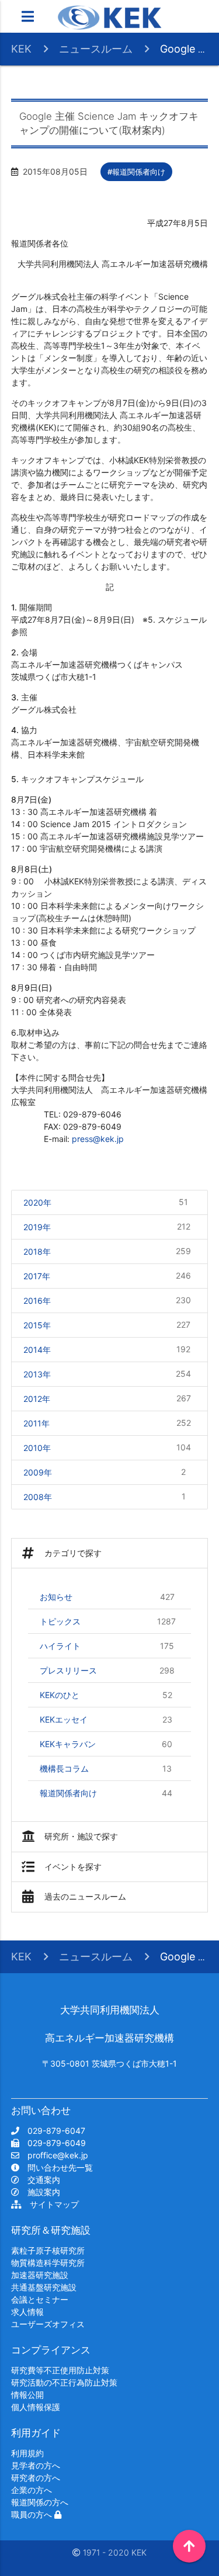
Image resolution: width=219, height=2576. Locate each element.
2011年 (107, 1423)
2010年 (107, 1447)
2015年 (107, 1325)
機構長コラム (106, 1769)
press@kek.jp (98, 1139)
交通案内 (40, 2180)
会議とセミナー (40, 2299)
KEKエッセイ (106, 1720)
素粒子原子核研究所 (48, 2250)
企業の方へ (32, 2490)
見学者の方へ (36, 2465)
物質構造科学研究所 (48, 2263)
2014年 (107, 1349)
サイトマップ (50, 2204)
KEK (21, 49)
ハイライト (107, 1646)
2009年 (105, 1472)
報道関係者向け (106, 1793)
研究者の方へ (36, 2478)
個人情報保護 (36, 2407)
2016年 (107, 1300)
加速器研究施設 (40, 2275)
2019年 (107, 1227)
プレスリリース (107, 1671)
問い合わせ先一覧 (56, 2167)
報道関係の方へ (40, 2502)
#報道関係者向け (136, 172)
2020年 (106, 1202)
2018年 (107, 1251)
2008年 (105, 1497)
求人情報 (27, 2312)
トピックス (108, 1622)
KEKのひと (106, 1695)
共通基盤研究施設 (44, 2287)
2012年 (107, 1398)
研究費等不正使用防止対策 (60, 2370)
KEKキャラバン (106, 1744)
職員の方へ (33, 2514)
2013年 (107, 1374)
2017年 (107, 1276)
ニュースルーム (96, 49)
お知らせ (107, 1597)
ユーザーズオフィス (48, 2324)
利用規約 (27, 2453)
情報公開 (27, 2395)
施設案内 (40, 2192)
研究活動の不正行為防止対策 (64, 2382)
